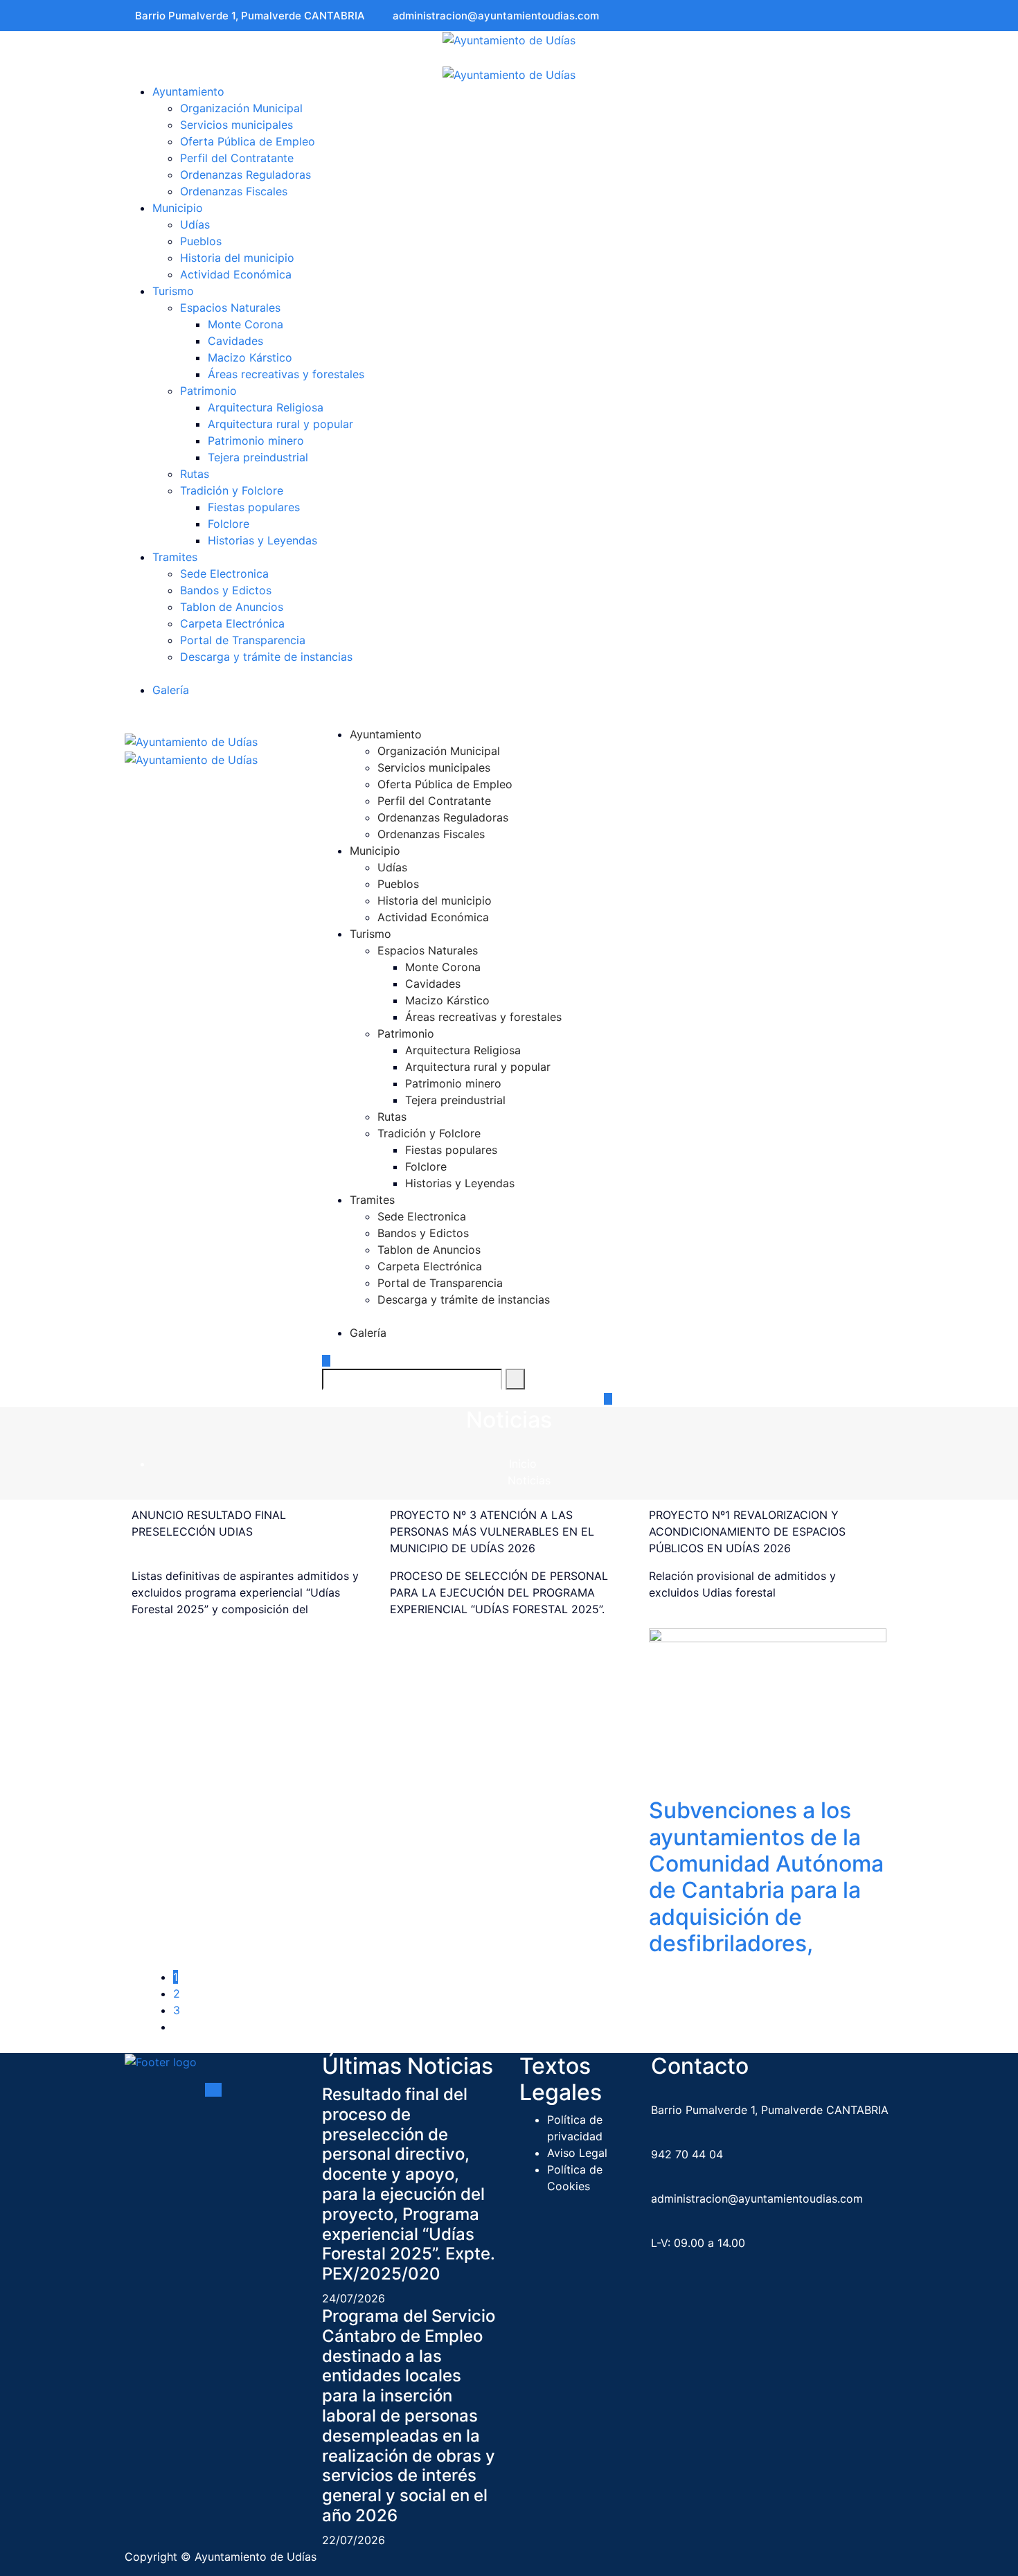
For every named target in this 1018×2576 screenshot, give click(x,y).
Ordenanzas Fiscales (235, 191)
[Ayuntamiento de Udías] (509, 39)
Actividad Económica (236, 274)
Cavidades (235, 341)
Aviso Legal (577, 2153)
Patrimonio (208, 391)
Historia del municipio (237, 258)
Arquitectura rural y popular (280, 424)
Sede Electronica (226, 574)
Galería (171, 690)
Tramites (175, 557)
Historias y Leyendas (262, 540)
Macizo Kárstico (250, 357)
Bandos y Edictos (227, 590)
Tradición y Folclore (232, 490)
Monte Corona (245, 324)
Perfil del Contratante (239, 158)
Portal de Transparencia (244, 640)
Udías (195, 224)
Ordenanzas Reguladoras (247, 175)
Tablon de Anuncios (233, 607)
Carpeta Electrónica (234, 623)
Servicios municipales (236, 125)
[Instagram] (889, 16)
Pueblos (201, 241)
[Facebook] (870, 16)
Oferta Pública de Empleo (249, 141)
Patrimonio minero (256, 441)
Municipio (178, 208)
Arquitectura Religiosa (266, 407)
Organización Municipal (241, 108)
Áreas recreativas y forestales (286, 374)
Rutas (195, 474)
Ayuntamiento (188, 91)
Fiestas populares (254, 507)
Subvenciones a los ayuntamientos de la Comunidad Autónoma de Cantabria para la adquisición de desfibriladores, (766, 1877)
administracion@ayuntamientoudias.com (496, 16)
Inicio (523, 1464)
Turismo (173, 291)
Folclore (229, 524)
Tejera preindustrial (258, 457)
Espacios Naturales (230, 308)
